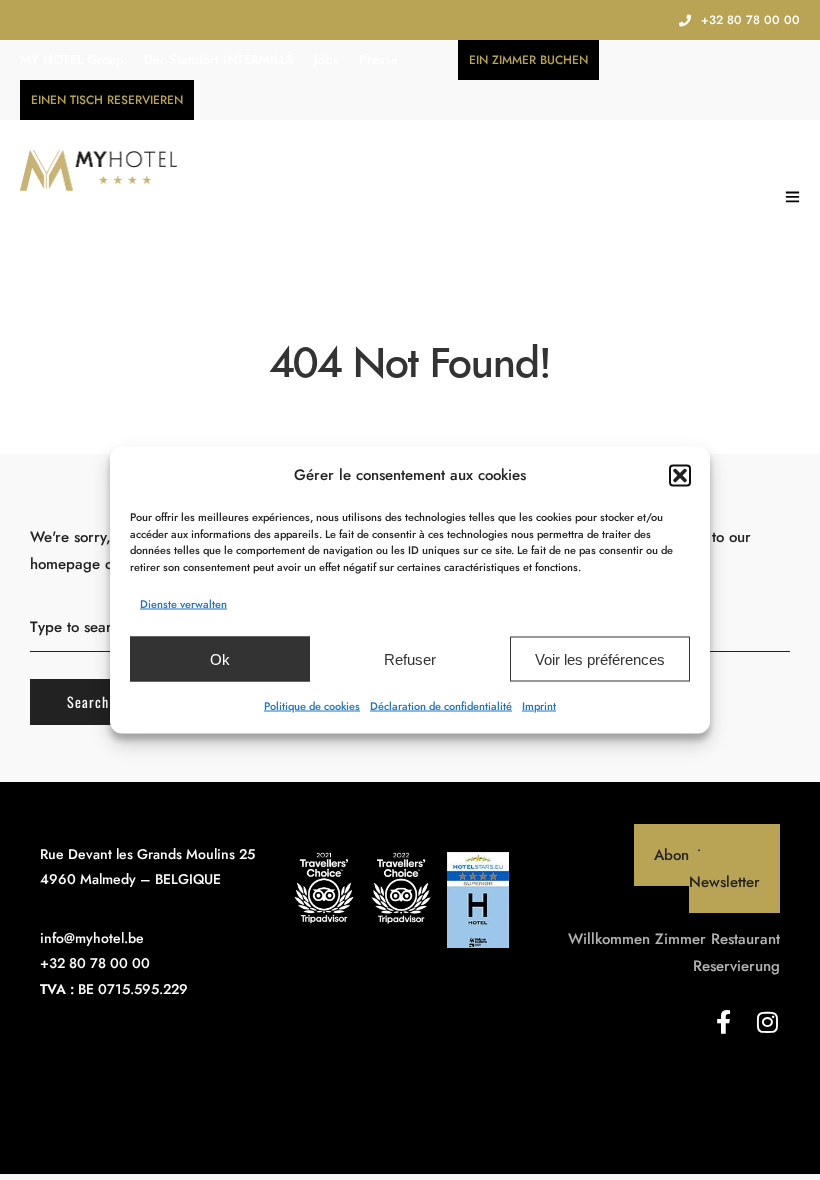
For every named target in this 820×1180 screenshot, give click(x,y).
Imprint (539, 706)
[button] (680, 475)
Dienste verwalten (183, 604)
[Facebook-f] (724, 1022)
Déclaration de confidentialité (441, 706)
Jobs (326, 59)
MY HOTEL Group (72, 59)
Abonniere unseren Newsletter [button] (717, 868)
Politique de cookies (312, 706)
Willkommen (609, 939)
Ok (220, 658)
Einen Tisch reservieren (107, 100)
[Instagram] (768, 1022)
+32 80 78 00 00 (750, 20)
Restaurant (745, 939)
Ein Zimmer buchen (528, 60)
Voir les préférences (600, 658)
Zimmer (680, 939)
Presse (378, 59)
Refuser (410, 658)
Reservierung (736, 966)
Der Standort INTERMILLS (219, 59)
